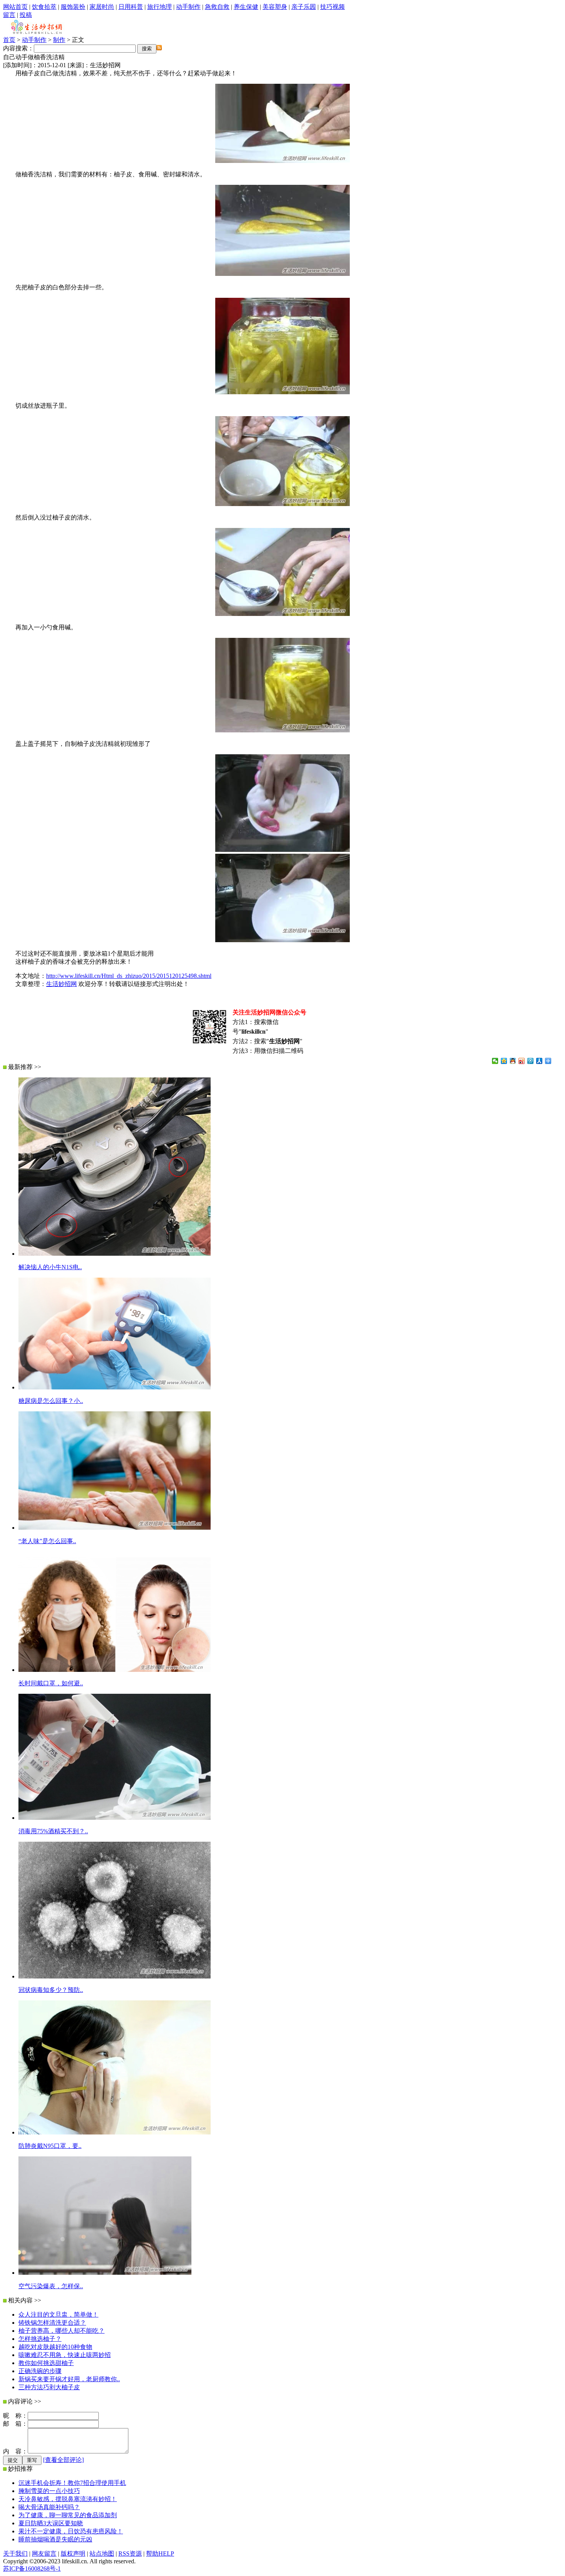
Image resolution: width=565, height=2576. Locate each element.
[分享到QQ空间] (504, 1061)
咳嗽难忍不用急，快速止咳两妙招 (65, 2355)
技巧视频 (332, 7)
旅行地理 (160, 7)
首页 (9, 40)
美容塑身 (275, 7)
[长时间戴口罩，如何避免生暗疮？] (115, 1670)
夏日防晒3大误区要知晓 (51, 2523)
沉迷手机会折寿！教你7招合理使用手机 (72, 2483)
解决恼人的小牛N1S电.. (50, 1267)
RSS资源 (130, 2554)
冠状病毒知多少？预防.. (51, 1990)
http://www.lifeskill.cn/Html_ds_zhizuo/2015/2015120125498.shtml (129, 976)
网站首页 (15, 7)
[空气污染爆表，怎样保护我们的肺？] (105, 2273)
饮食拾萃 (44, 7)
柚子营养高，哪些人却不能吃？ (61, 2331)
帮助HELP (160, 2554)
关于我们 (15, 2554)
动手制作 (188, 7)
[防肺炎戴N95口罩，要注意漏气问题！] (115, 2132)
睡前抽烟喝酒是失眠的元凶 (55, 2539)
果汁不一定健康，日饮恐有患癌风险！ (71, 2531)
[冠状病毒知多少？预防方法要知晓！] (115, 1976)
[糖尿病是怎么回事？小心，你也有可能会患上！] (115, 1387)
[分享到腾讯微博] (531, 1061)
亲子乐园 (304, 7)
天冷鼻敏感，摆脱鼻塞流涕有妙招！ (68, 2499)
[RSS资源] (159, 48)
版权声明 (73, 2554)
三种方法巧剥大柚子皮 (49, 2387)
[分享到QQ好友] (513, 1061)
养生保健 (246, 7)
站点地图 (102, 2554)
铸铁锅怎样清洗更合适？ (52, 2323)
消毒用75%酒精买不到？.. (53, 1831)
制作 (59, 40)
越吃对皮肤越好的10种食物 (55, 2347)
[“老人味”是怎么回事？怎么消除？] (115, 1528)
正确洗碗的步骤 (40, 2371)
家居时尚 (102, 7)
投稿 (26, 15)
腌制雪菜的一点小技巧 (49, 2491)
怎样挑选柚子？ (40, 2339)
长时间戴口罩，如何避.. (51, 1683)
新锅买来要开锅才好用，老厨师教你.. (69, 2379)
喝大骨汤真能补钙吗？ (49, 2507)
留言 (9, 15)
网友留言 (44, 2554)
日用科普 (131, 7)
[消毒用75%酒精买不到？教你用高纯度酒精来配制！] (115, 1818)
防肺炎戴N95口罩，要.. (50, 2146)
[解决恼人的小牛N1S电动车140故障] (115, 1254)
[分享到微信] (495, 1061)
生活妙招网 (61, 984)
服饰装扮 (73, 7)
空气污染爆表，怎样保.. (51, 2286)
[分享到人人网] (539, 1061)
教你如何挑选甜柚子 (46, 2363)
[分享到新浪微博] (522, 1061)
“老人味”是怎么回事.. (47, 1541)
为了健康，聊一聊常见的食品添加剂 (68, 2515)
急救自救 (217, 7)
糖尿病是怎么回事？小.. (51, 1401)
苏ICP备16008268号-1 (32, 2569)
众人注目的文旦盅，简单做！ (58, 2315)
